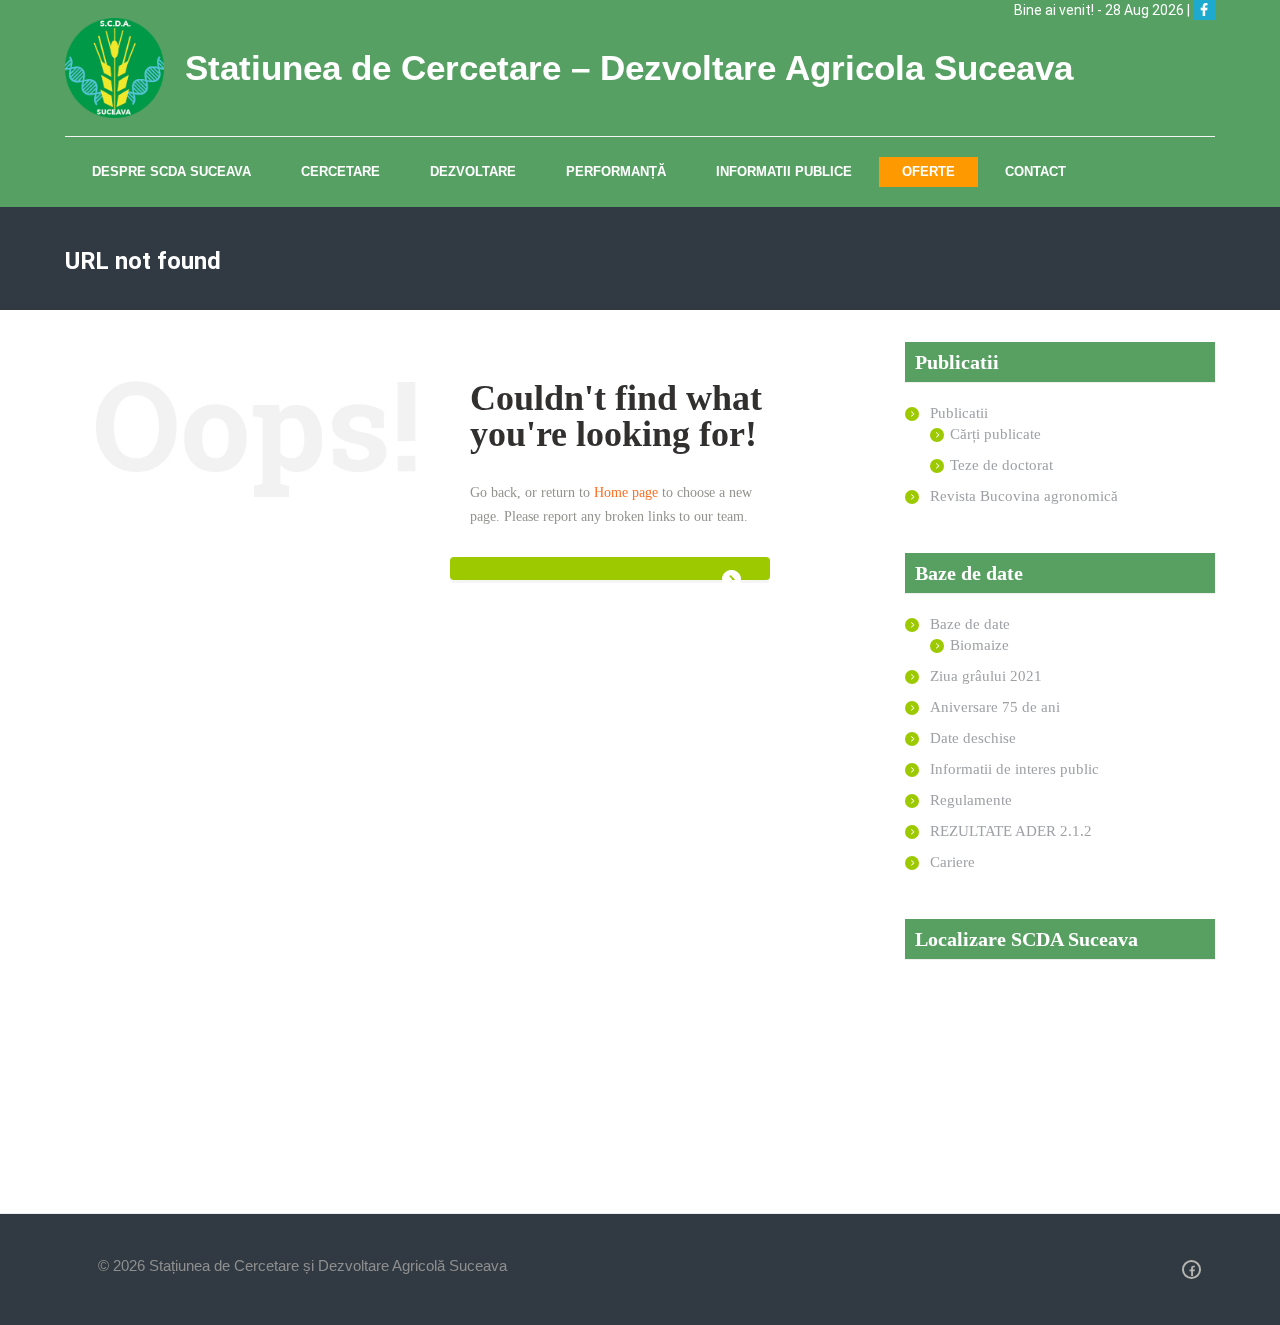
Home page (626, 492)
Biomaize (979, 645)
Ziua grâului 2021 (986, 676)
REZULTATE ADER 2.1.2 (1011, 831)
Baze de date (970, 624)
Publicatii (959, 413)
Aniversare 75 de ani (995, 707)
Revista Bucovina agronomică (1024, 496)
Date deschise (973, 738)
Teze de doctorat (1001, 465)
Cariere (952, 862)
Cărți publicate (995, 434)
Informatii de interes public (1014, 769)
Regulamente (971, 800)
